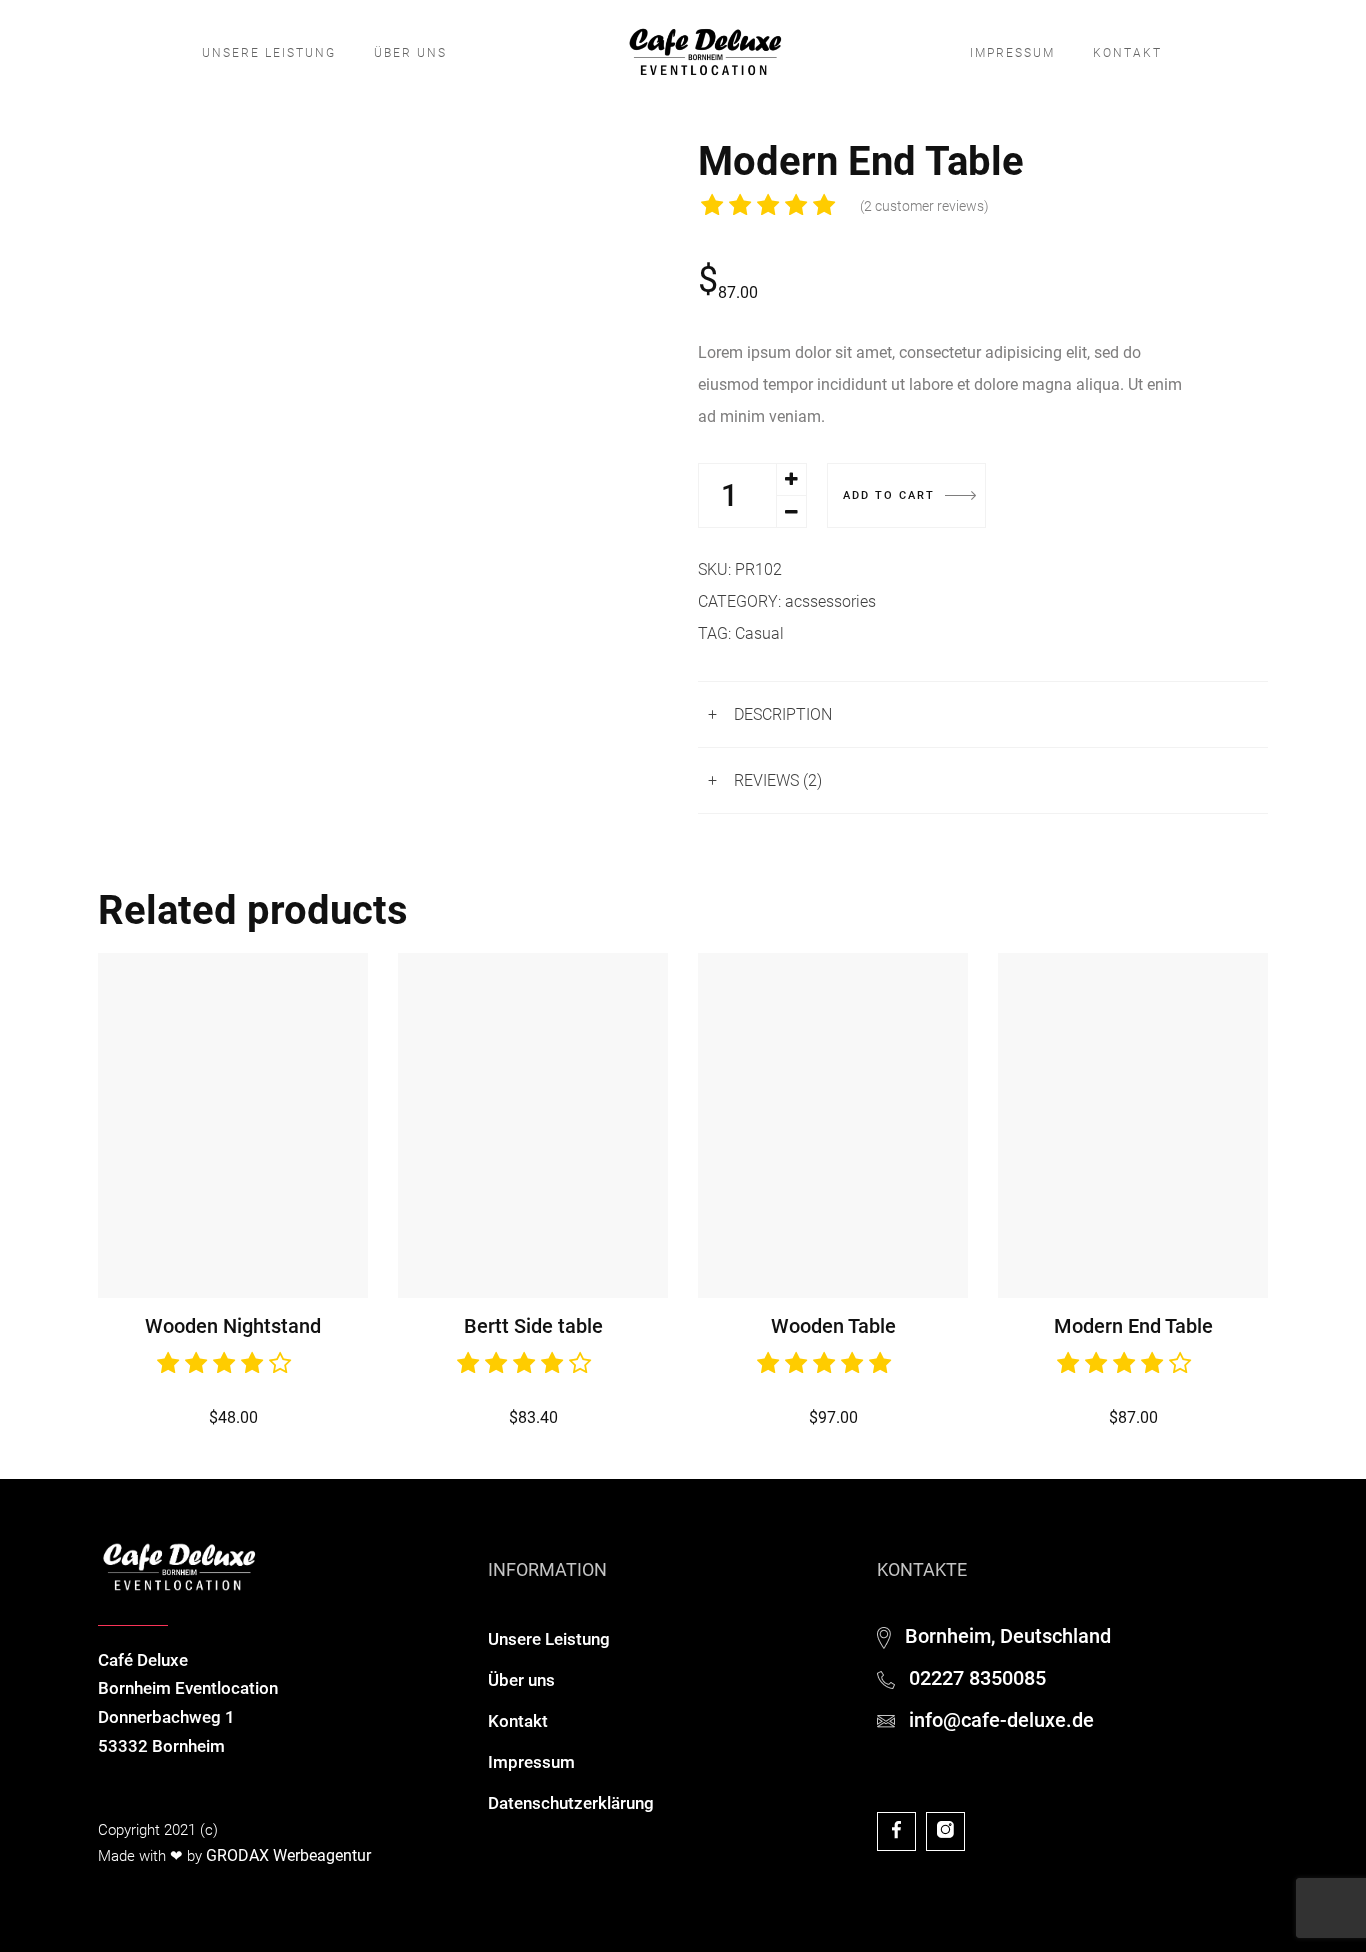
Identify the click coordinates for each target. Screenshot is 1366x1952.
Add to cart (889, 495)
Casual (759, 633)
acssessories (830, 601)
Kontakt (1127, 53)
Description (783, 714)
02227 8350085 (977, 1678)
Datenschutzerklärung (571, 1803)
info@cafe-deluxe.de (1001, 1720)
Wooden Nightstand (233, 1326)
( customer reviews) (924, 206)
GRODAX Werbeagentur (288, 1855)
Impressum (1012, 53)
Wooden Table (833, 1326)
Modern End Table (1133, 1326)
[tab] (983, 714)
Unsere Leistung (269, 53)
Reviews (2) (778, 780)
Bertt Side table (533, 1326)
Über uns (410, 53)
